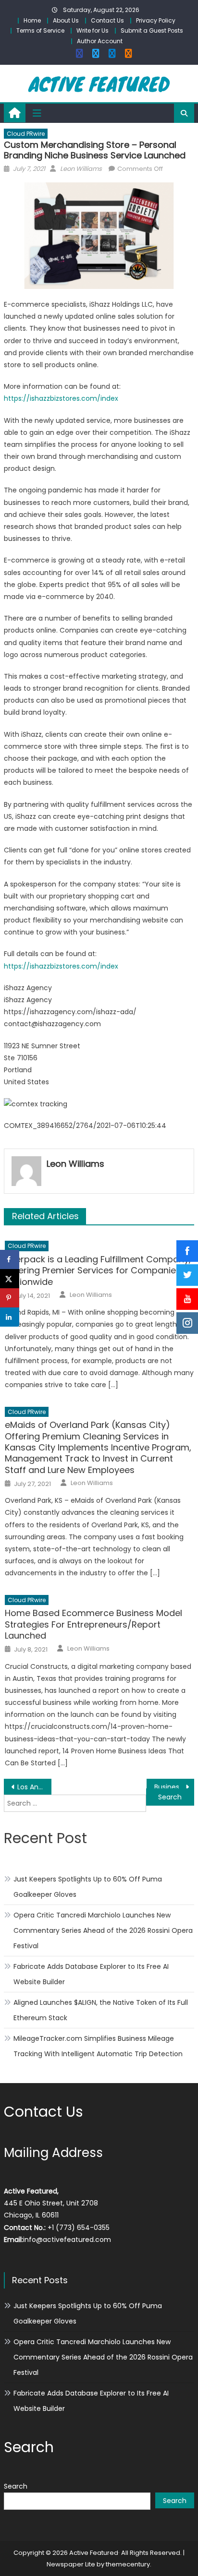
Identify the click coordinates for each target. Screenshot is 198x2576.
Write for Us (93, 30)
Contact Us (107, 20)
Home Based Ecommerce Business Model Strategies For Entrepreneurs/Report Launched (93, 1624)
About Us (66, 20)
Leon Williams (81, 169)
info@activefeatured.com (67, 2240)
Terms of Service (40, 30)
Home (32, 20)
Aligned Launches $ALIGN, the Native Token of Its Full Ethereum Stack (101, 2010)
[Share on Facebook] (10, 1259)
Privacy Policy (156, 20)
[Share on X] (10, 1279)
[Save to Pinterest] (10, 1298)
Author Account (100, 41)
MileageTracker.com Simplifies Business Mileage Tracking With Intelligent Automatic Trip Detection (98, 2046)
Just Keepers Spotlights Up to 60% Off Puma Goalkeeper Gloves (88, 1887)
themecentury (128, 2564)
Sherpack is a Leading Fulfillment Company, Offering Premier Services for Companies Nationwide (98, 1270)
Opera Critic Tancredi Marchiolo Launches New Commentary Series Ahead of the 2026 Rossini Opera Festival (103, 1930)
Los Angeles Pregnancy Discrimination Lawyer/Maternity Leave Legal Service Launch (34, 1787)
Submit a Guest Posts (152, 30)
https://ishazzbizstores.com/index (61, 398)
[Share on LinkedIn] (10, 1317)
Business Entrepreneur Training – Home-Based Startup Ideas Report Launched (174, 1787)
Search (16, 2486)
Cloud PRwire (26, 134)
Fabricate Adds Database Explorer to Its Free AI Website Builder (91, 1974)
